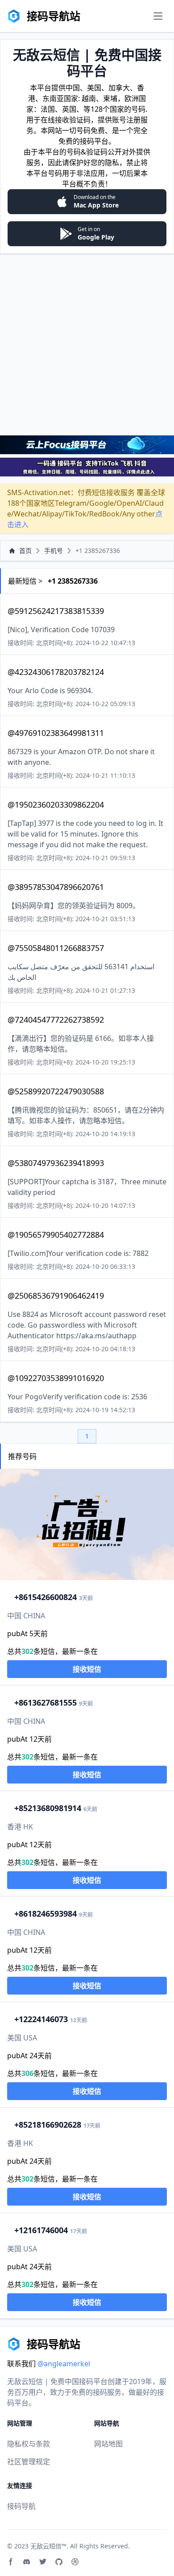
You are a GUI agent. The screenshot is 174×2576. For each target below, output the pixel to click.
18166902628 (48, 2125)
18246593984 (46, 1914)
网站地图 (108, 2444)
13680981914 (48, 1808)
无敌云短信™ (48, 2546)
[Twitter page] (43, 2562)
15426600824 (46, 1597)
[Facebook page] (11, 2562)
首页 (25, 551)
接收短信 (87, 1669)
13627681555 (46, 1702)
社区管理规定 (29, 2462)
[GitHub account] (59, 2562)
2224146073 (41, 2019)
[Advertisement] (87, 344)
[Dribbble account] (75, 2562)
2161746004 (41, 2230)
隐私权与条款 (29, 2444)
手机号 (54, 551)
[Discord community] (27, 2562)
